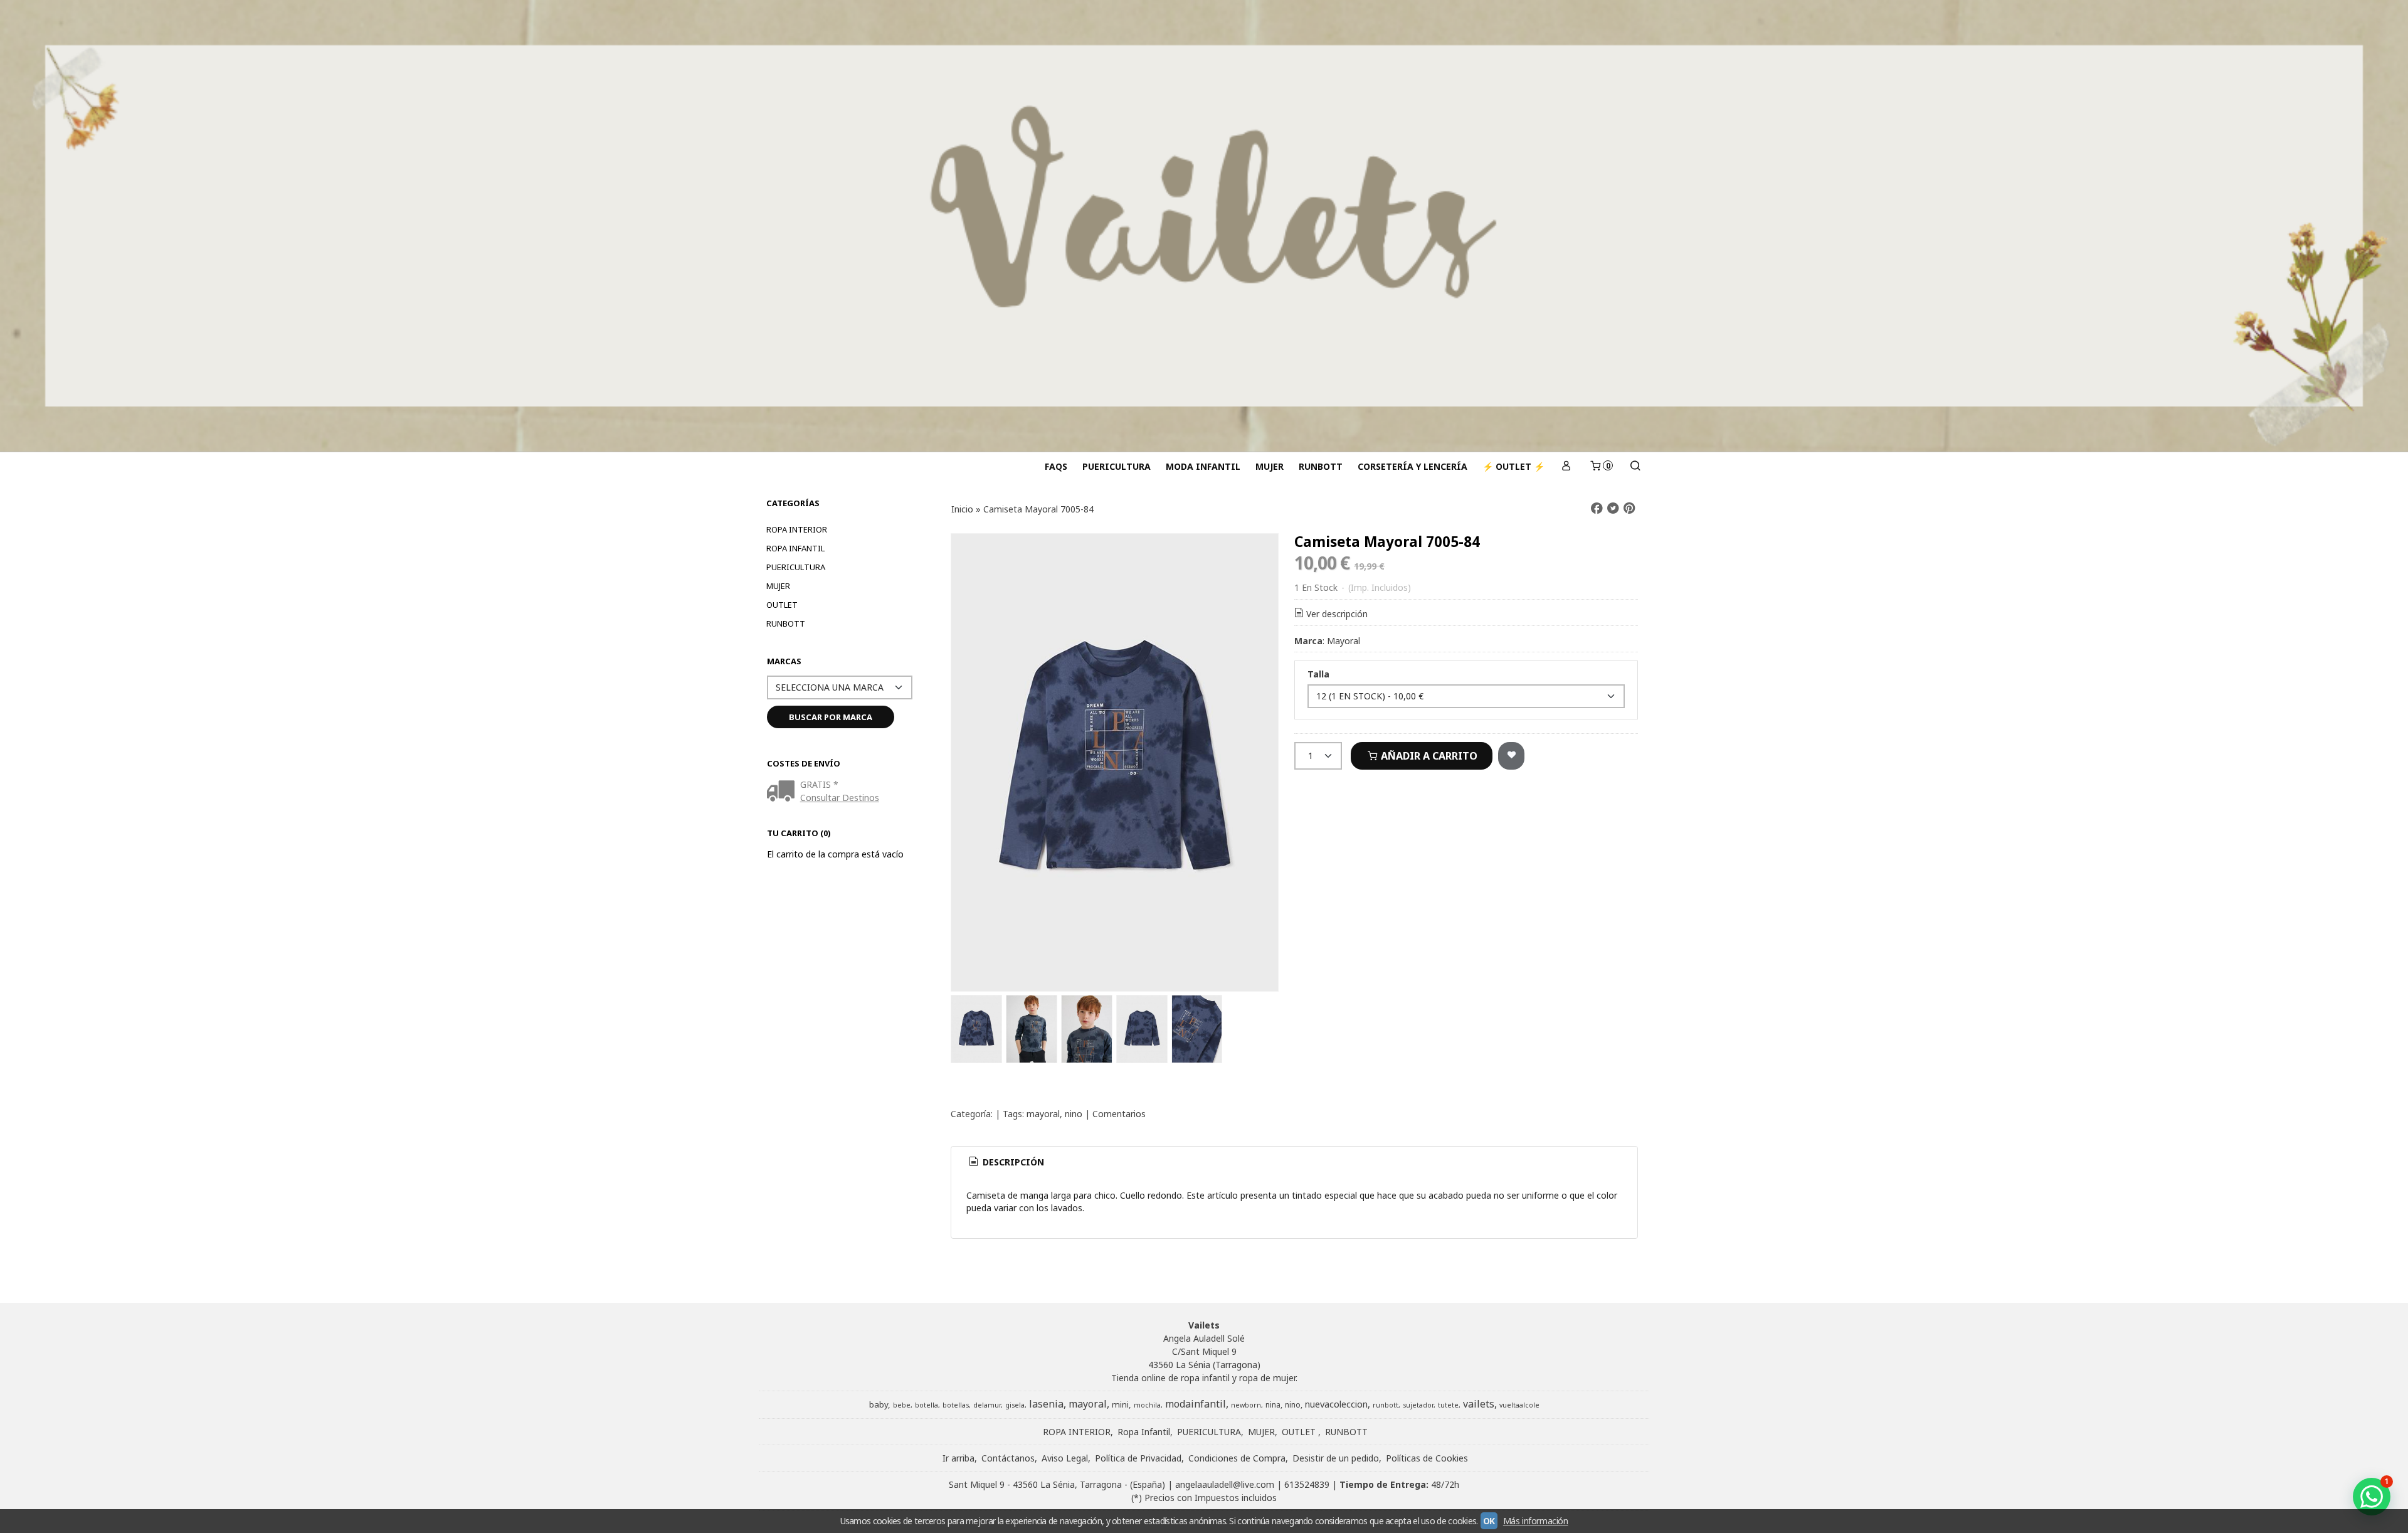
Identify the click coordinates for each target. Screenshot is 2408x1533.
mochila (1147, 1405)
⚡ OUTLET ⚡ (1513, 466)
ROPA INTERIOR (797, 529)
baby (879, 1404)
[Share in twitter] (1613, 508)
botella (927, 1405)
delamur (987, 1405)
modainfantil (1196, 1404)
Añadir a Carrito (1428, 756)
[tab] (1006, 1162)
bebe (902, 1405)
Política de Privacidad (1138, 1458)
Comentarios (1119, 1114)
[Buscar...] (1635, 466)
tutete (1448, 1405)
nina (1273, 1405)
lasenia (1046, 1404)
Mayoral (1344, 641)
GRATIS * (819, 784)
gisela (1015, 1405)
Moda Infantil (1203, 466)
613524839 (1307, 1484)
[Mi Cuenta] (1566, 466)
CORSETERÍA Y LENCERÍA (1413, 466)
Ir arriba (958, 1458)
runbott (1386, 1405)
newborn (1246, 1405)
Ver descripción (1337, 614)
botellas (956, 1405)
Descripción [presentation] (1012, 1162)
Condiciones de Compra (1237, 1458)
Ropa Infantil (795, 548)
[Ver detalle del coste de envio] (784, 792)
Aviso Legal (1065, 1458)
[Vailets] (1204, 226)
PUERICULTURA (1117, 466)
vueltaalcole (1519, 1405)
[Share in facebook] (1597, 508)
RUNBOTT (1321, 466)
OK (1489, 1521)
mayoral (1043, 1114)
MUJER (1270, 466)
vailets (1479, 1404)
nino (1074, 1114)
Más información (1536, 1521)
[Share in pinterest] (1629, 508)
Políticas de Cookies (1427, 1458)
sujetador (1418, 1405)
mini (1120, 1404)
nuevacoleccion (1336, 1404)
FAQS (1056, 466)
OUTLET (782, 605)
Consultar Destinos (840, 798)
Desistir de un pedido (1336, 1458)
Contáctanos (1008, 1458)
